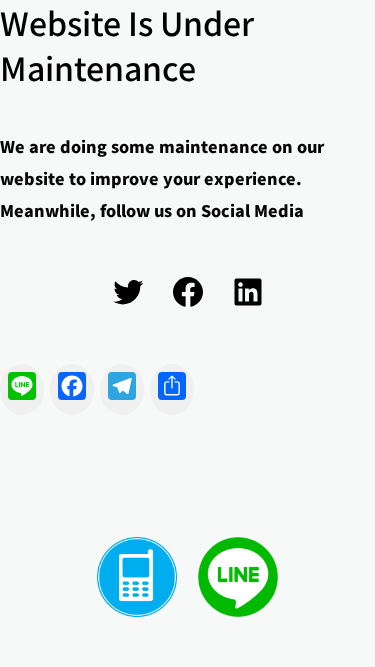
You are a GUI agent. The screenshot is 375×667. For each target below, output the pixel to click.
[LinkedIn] (248, 292)
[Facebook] (188, 292)
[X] (128, 292)
